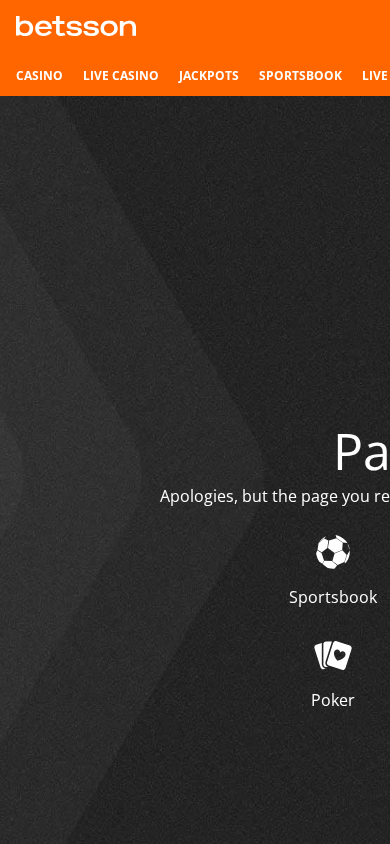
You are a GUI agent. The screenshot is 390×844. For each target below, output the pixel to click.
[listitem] (39, 76)
